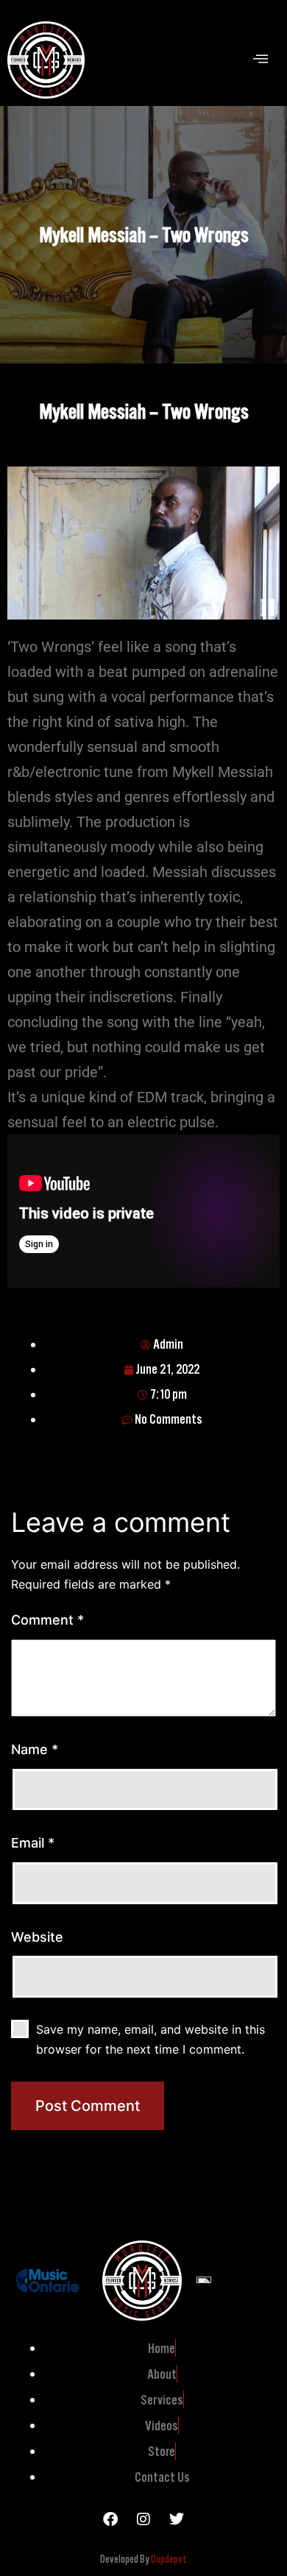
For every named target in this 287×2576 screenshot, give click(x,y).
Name (35, 1749)
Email (33, 1843)
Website (37, 1937)
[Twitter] (177, 2519)
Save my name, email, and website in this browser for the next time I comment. (150, 2039)
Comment (47, 1620)
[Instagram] (143, 2519)
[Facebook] (110, 2519)
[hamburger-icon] (260, 60)
